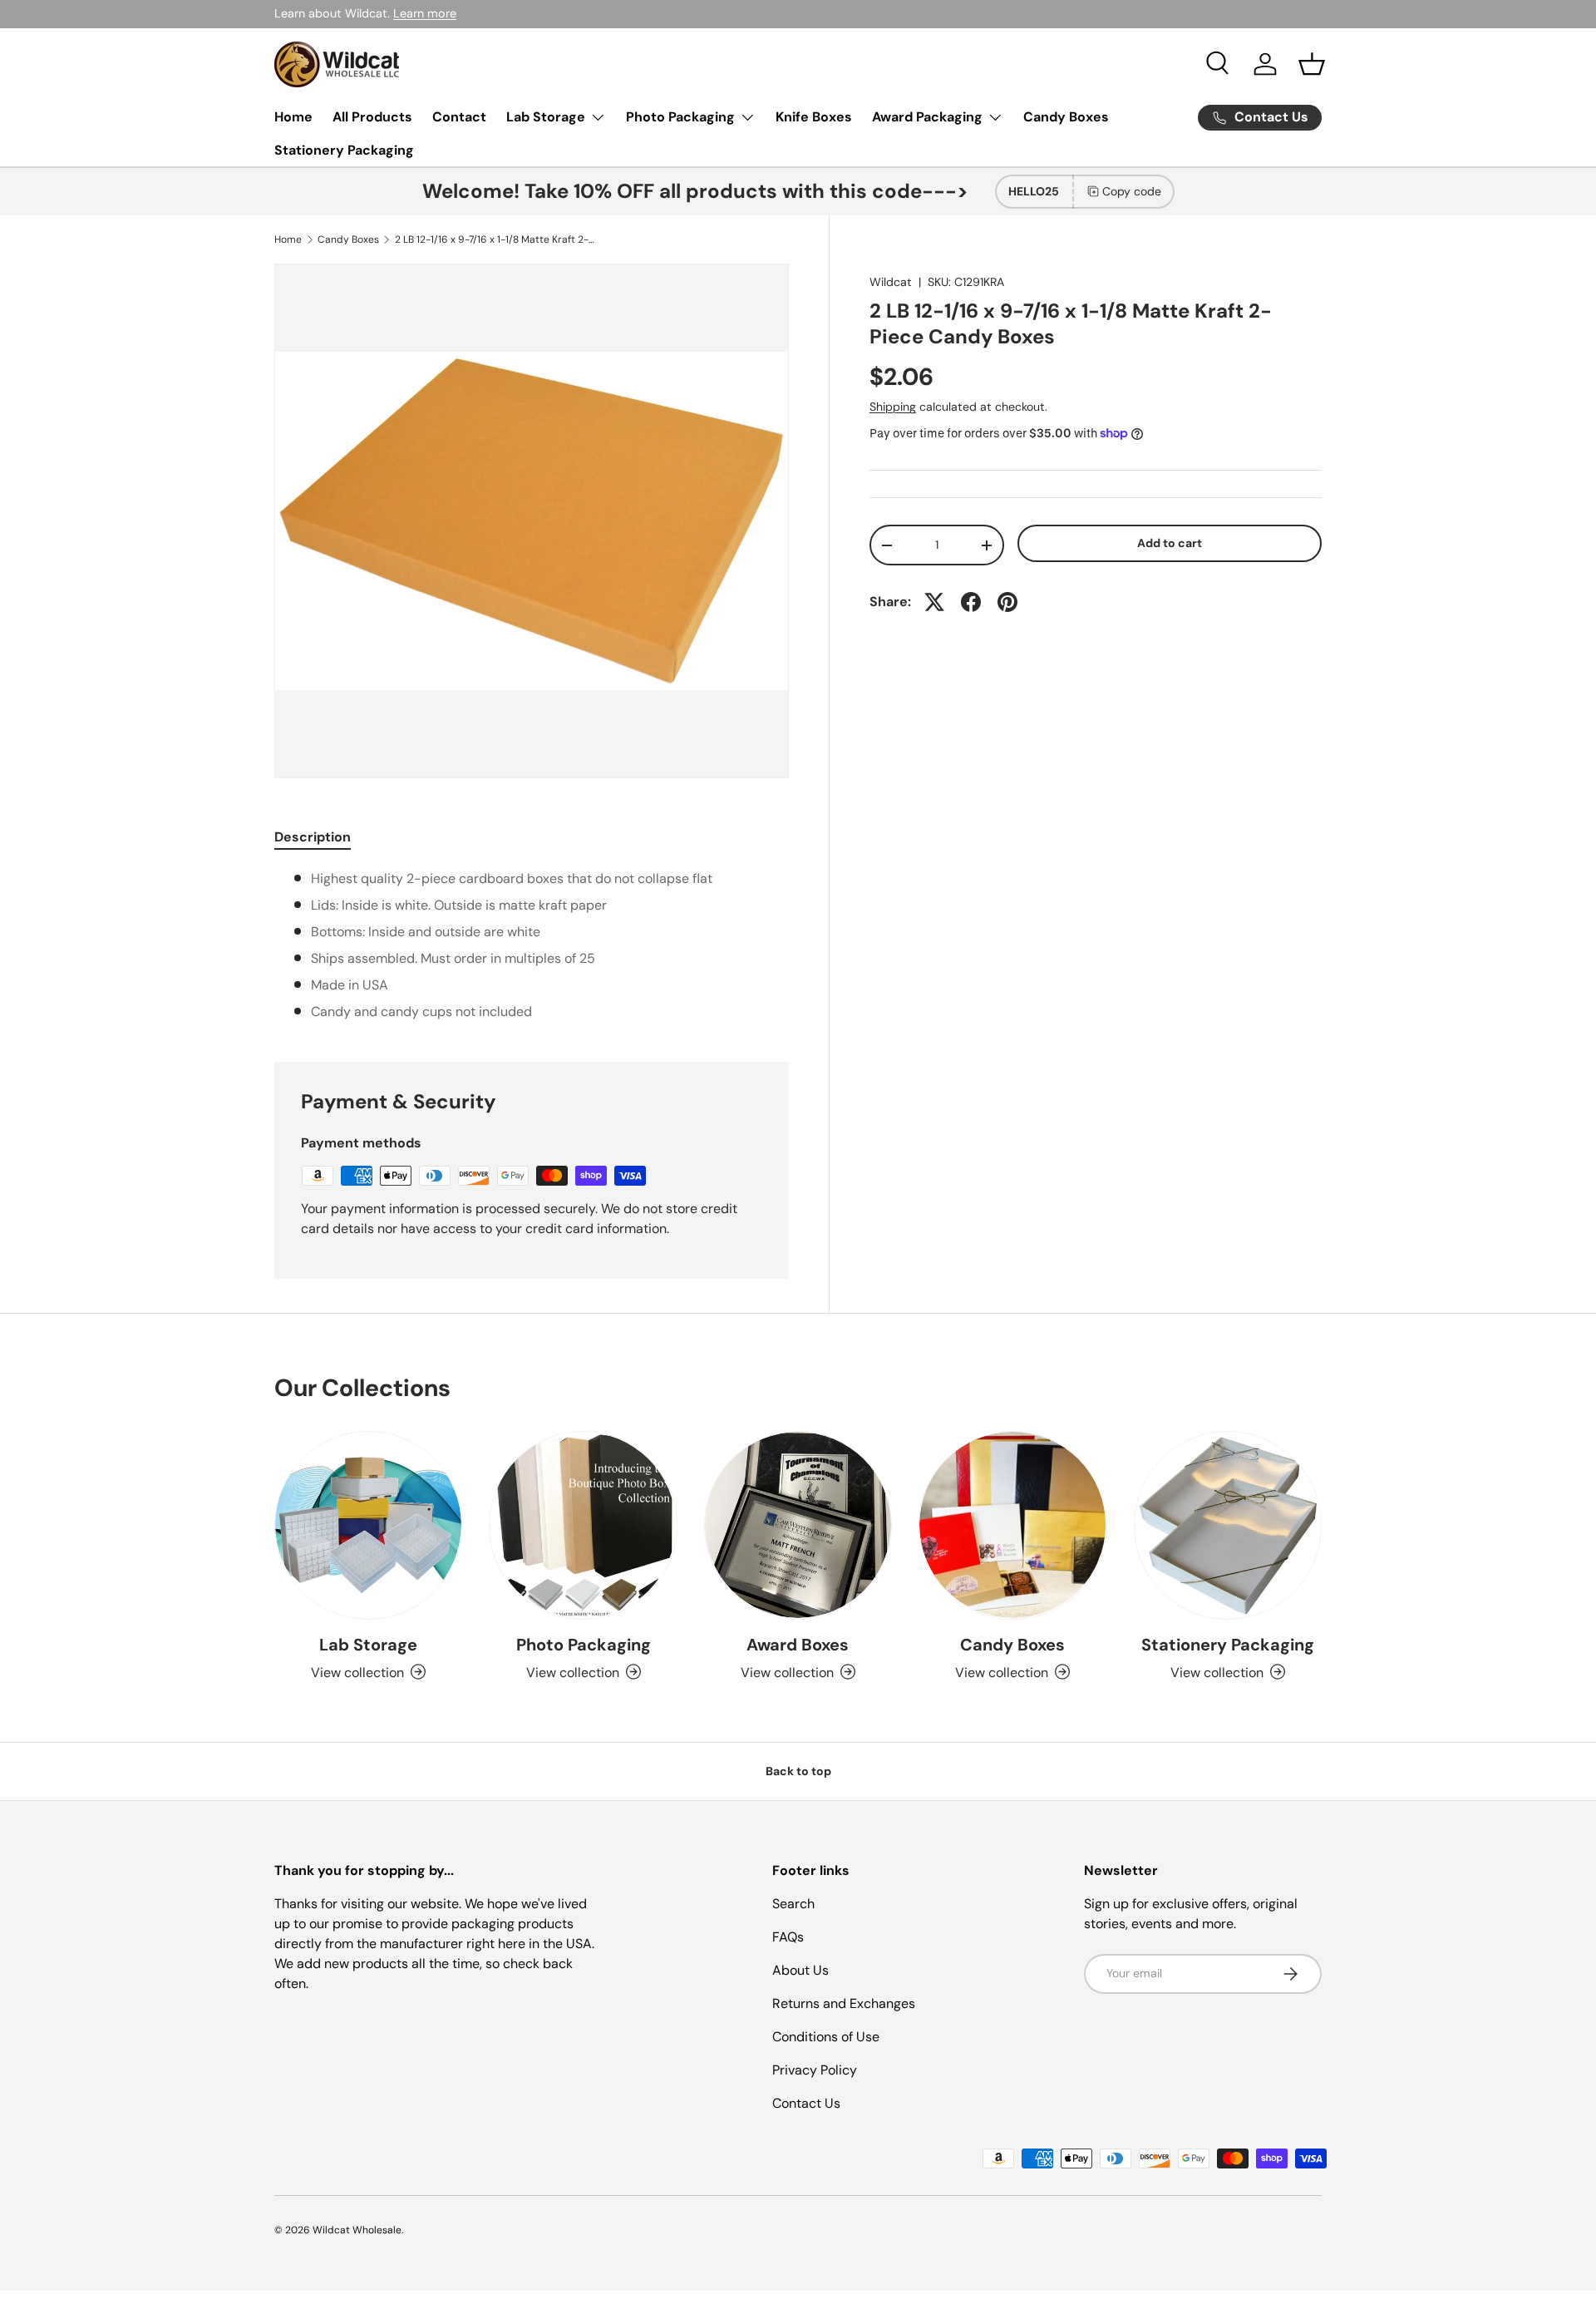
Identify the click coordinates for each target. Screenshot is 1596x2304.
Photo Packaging (680, 117)
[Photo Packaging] (583, 1525)
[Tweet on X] (934, 602)
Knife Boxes (814, 117)
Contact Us (806, 2103)
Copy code (1132, 191)
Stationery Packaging (344, 150)
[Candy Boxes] (1012, 1525)
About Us (800, 1970)
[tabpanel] (532, 945)
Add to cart (1170, 543)
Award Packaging (927, 117)
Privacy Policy (815, 2070)
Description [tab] (313, 837)
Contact (459, 117)
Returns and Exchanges (844, 2003)
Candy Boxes (1066, 117)
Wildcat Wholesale (357, 2230)
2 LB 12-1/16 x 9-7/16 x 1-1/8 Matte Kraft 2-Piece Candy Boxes (495, 239)
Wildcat (891, 282)
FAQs (788, 1937)
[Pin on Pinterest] (1007, 602)
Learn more (425, 13)
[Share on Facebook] (971, 602)
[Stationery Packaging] (1228, 1525)
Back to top (798, 1771)
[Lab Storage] (368, 1525)
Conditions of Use (826, 2037)
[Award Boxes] (798, 1525)
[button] (1312, 64)
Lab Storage (546, 117)
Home (293, 117)
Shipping (893, 407)
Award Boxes (798, 1644)
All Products (372, 117)
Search (793, 1904)
